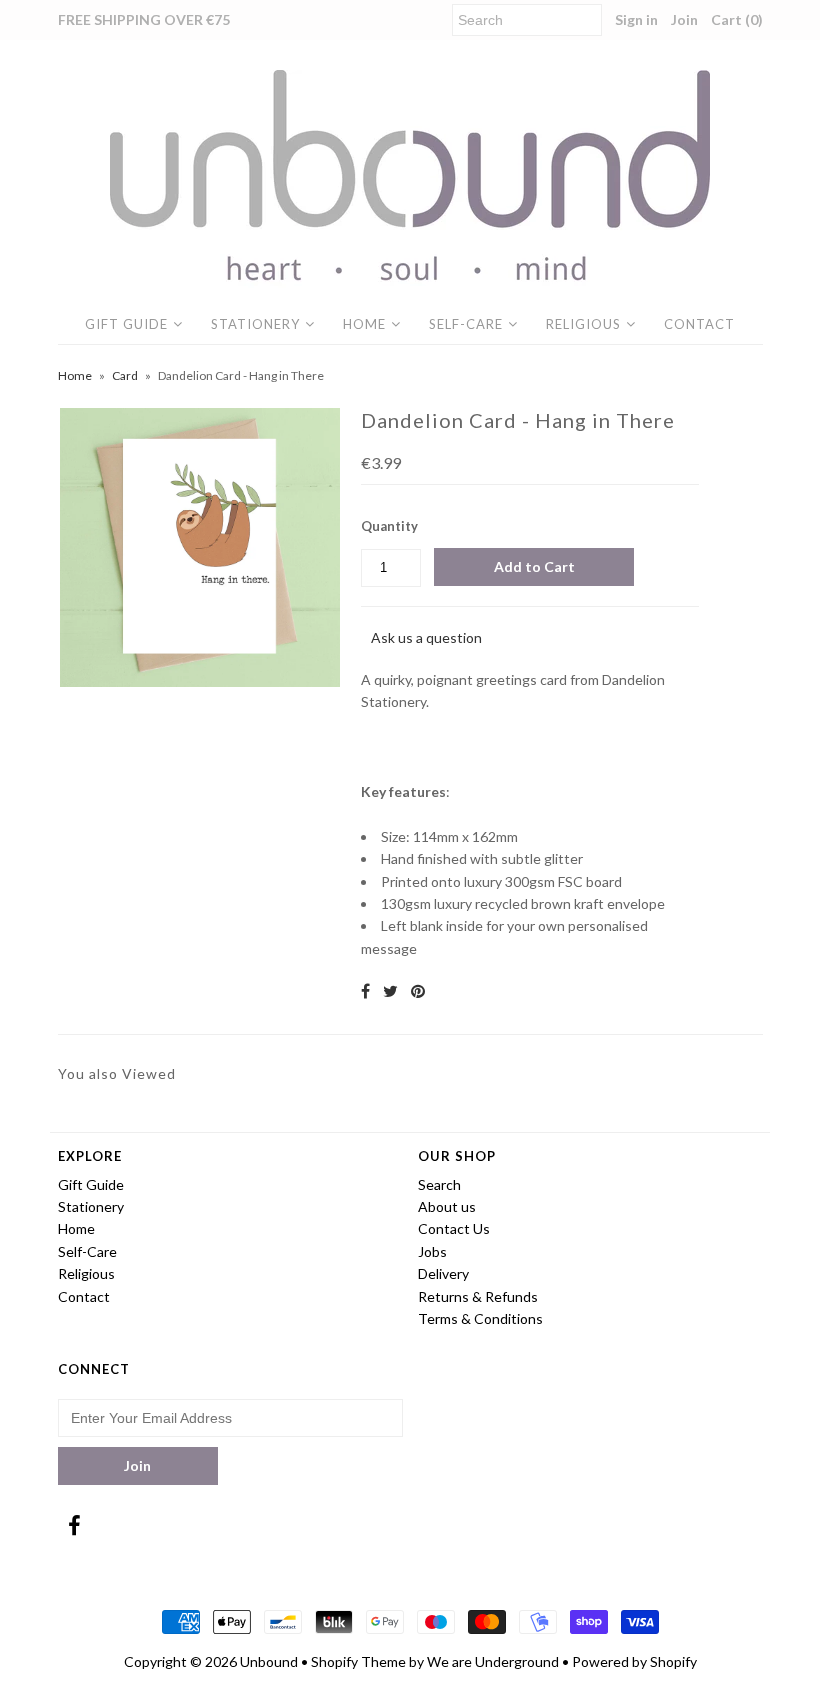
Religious (583, 324)
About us (447, 1206)
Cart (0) (737, 19)
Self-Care (466, 324)
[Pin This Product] (418, 990)
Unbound (269, 1661)
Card (125, 375)
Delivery (443, 1273)
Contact (699, 324)
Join (684, 19)
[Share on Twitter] (390, 990)
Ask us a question (426, 637)
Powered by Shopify (634, 1661)
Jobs (432, 1251)
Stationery (255, 324)
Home (364, 324)
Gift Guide (126, 324)
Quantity (389, 526)
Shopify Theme (358, 1661)
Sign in (636, 19)
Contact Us (454, 1228)
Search (439, 1184)
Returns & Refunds (478, 1296)
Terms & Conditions (480, 1318)
